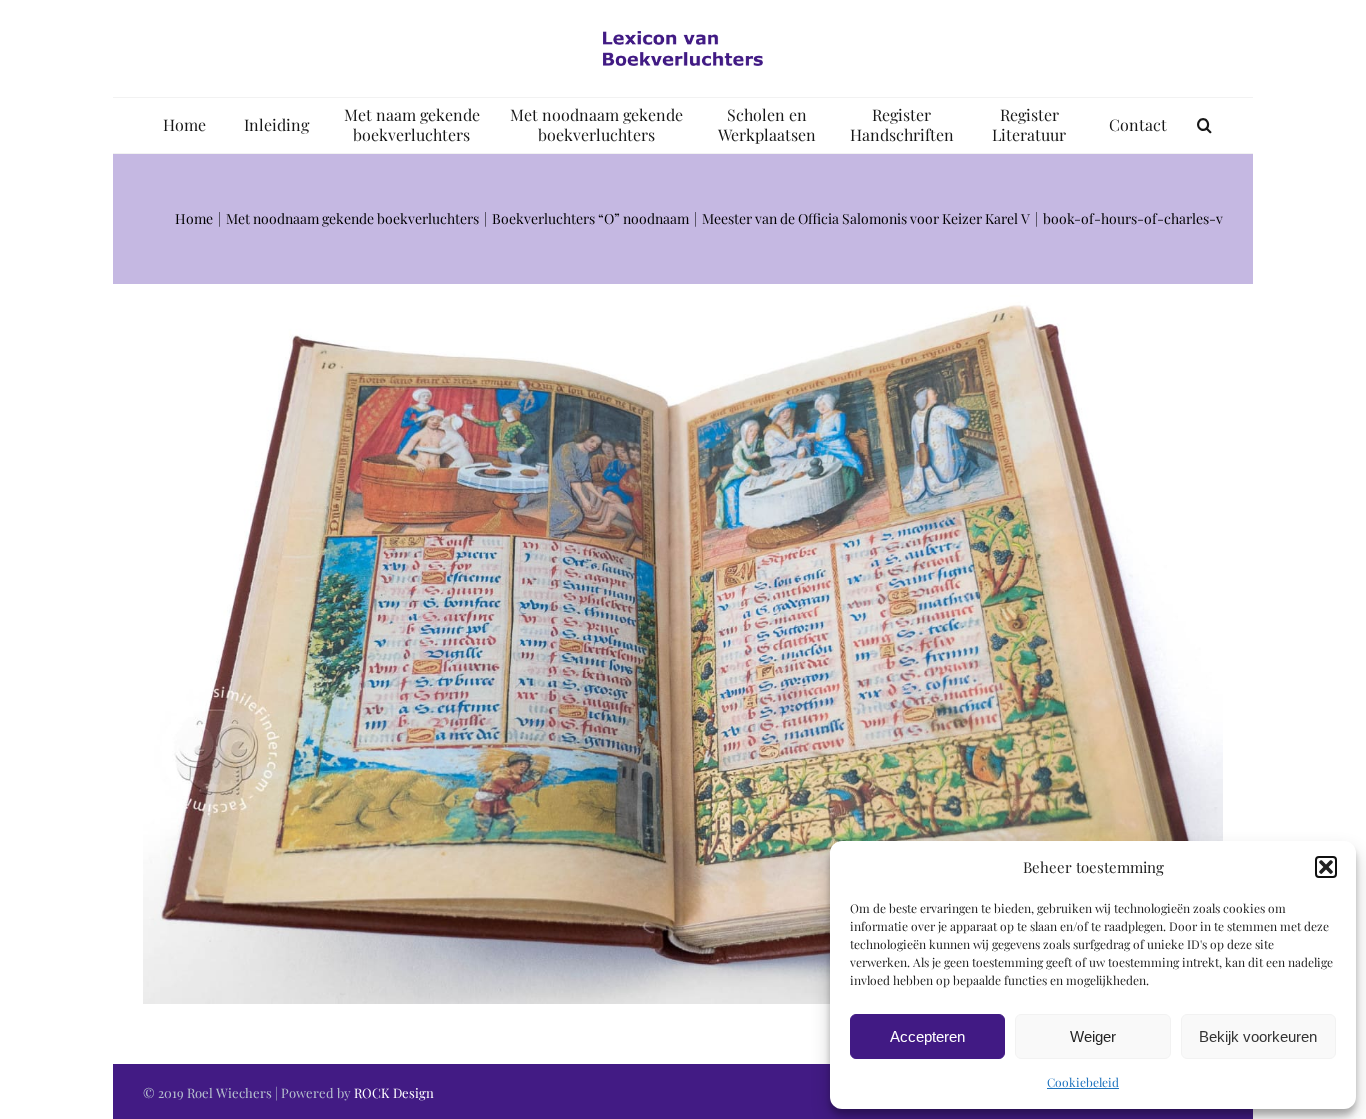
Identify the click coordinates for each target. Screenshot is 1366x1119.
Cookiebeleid (1083, 1082)
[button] (1326, 867)
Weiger (1093, 1036)
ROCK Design (394, 1092)
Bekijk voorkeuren (1258, 1036)
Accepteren (927, 1036)
